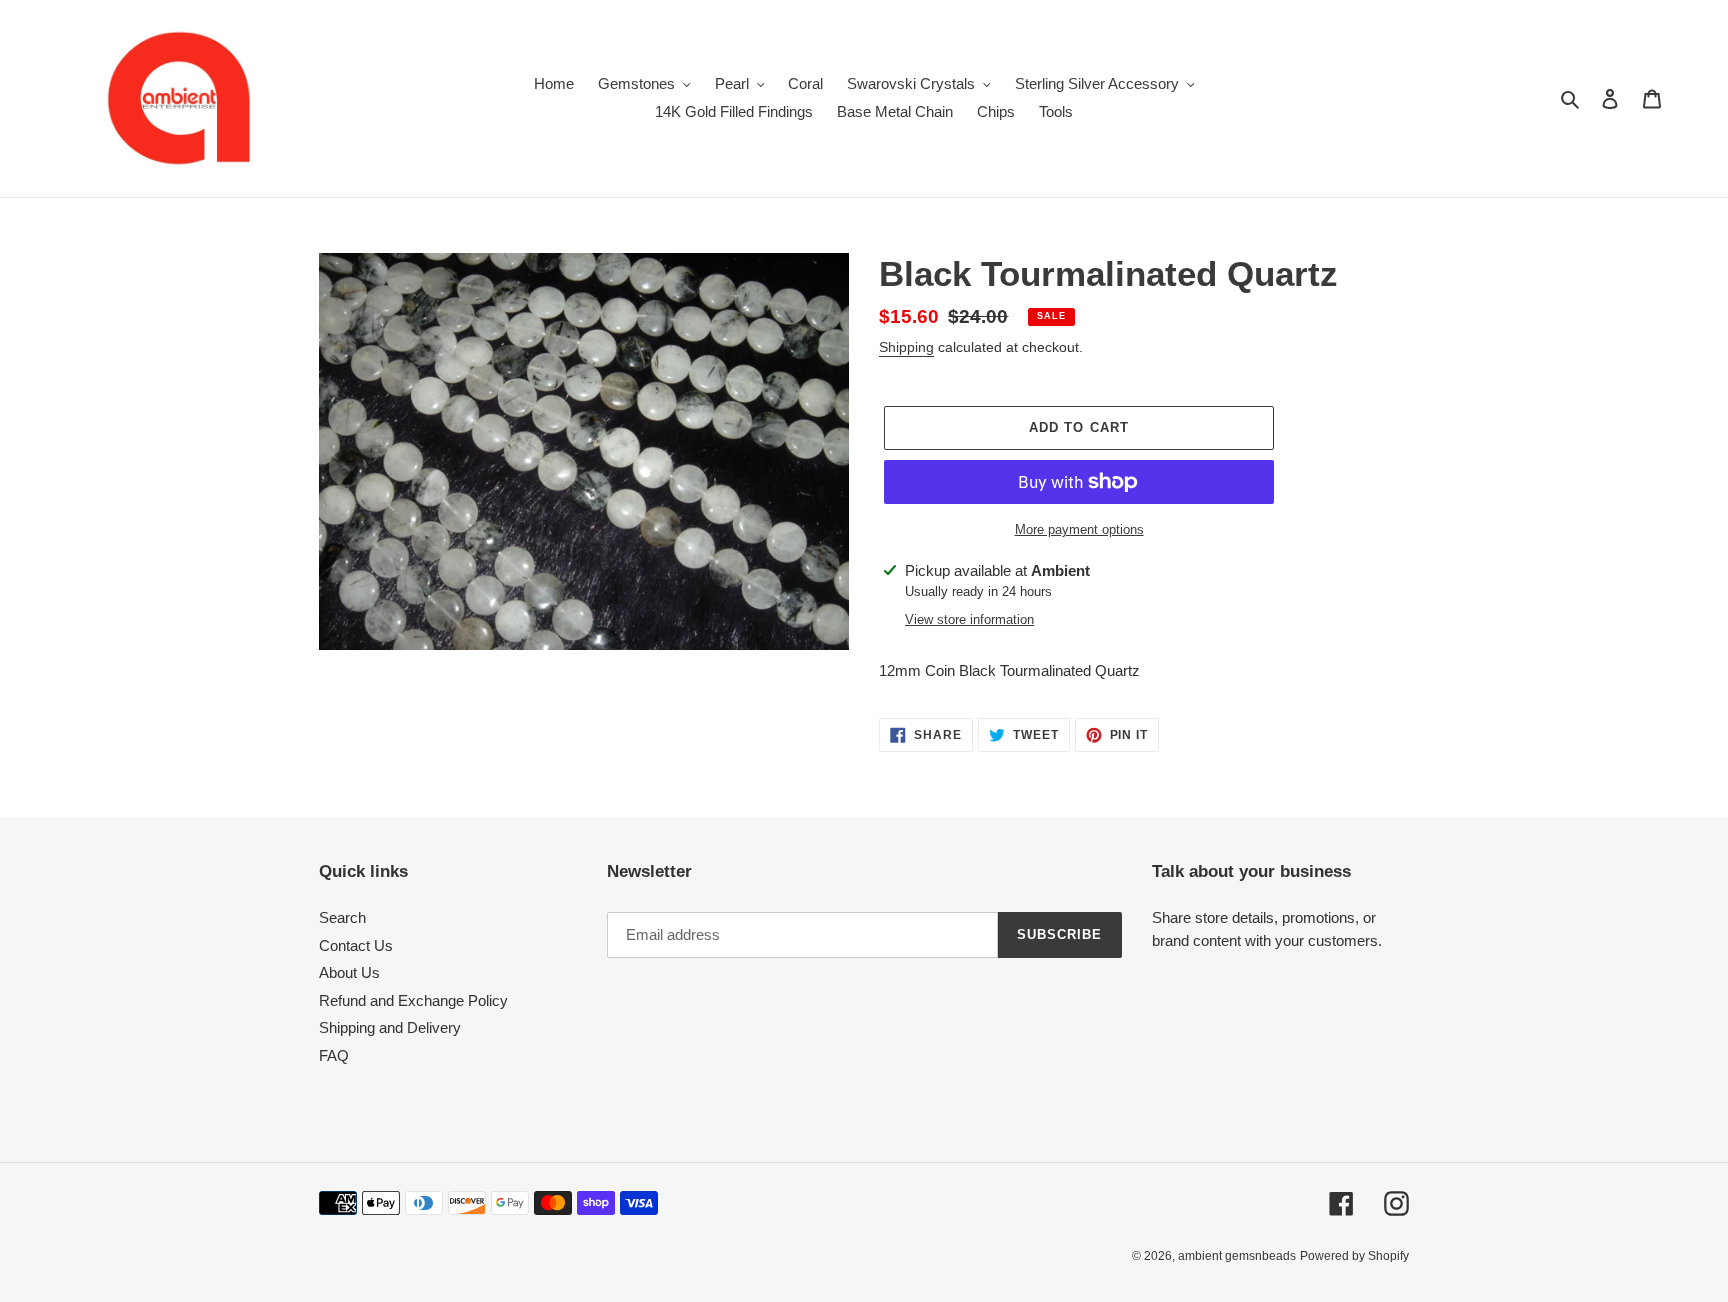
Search (342, 917)
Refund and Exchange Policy (413, 1000)
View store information (969, 619)
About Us (349, 972)
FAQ (334, 1055)
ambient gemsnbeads (1237, 1256)
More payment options (1079, 529)
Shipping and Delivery (390, 1027)
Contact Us (356, 945)
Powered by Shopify (1354, 1256)
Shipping (906, 347)
